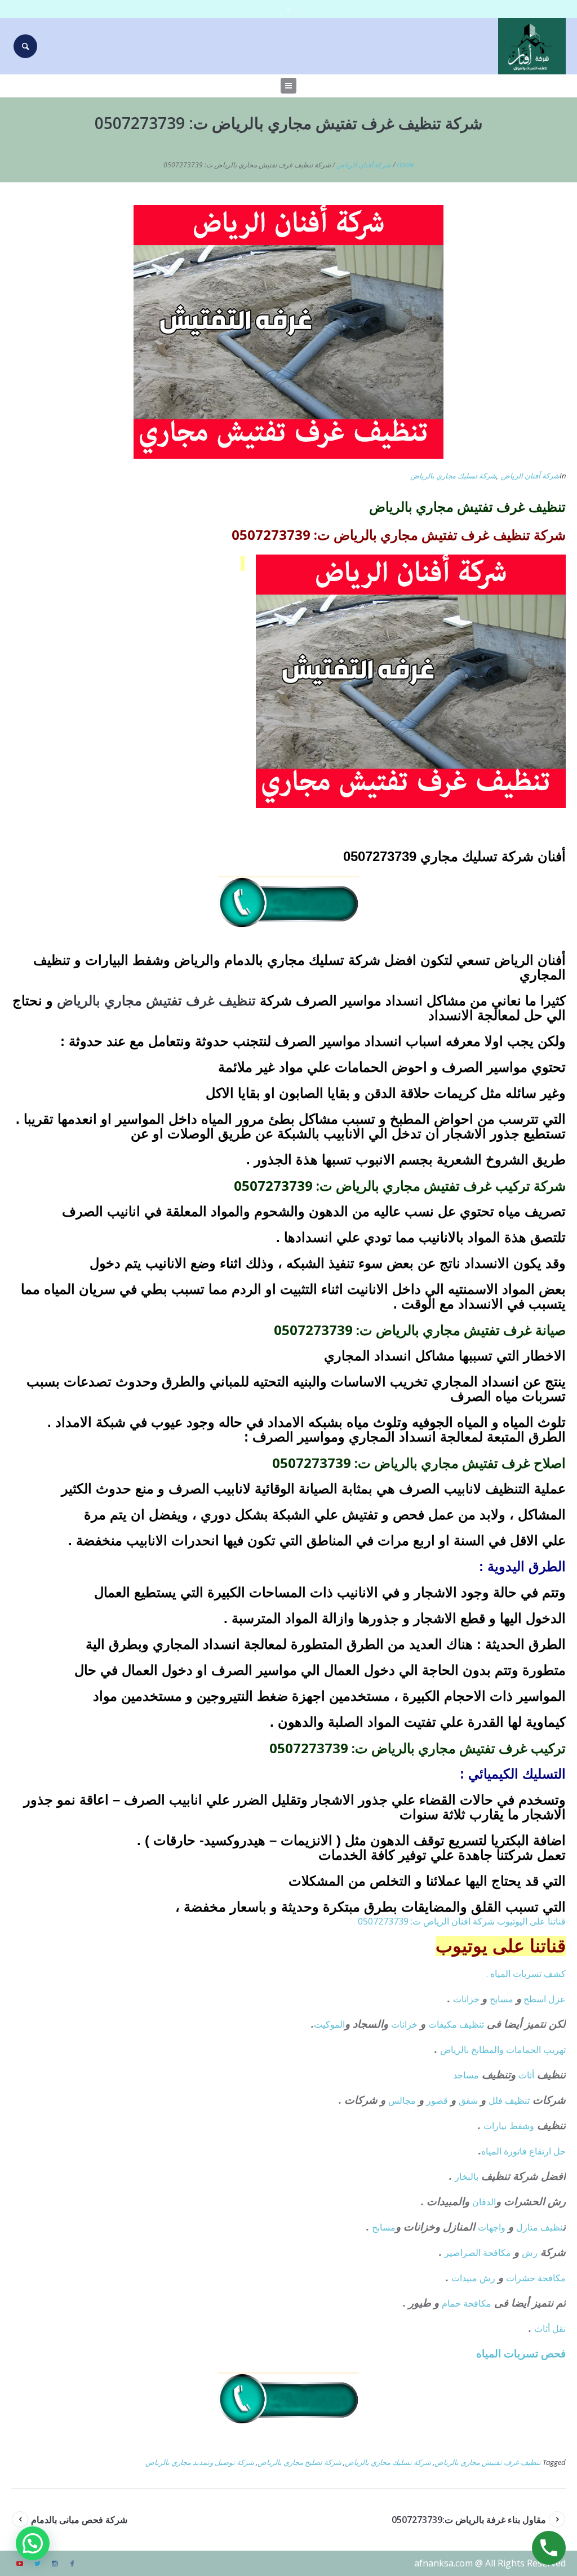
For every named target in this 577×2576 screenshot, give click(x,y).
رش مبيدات (473, 2278)
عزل (557, 1999)
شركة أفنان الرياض (364, 165)
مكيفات (444, 2024)
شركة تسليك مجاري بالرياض (453, 476)
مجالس (402, 2100)
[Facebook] (72, 2564)
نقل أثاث (550, 2329)
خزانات (467, 1999)
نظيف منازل (540, 2227)
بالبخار (467, 2176)
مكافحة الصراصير (478, 2253)
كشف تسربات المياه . (526, 1974)
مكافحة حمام (467, 2303)
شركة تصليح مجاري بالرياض (299, 2462)
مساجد (466, 2075)
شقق (468, 2100)
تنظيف (472, 2024)
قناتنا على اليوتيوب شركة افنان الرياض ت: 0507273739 (462, 1921)
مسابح (501, 1999)
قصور (437, 2100)
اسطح (535, 1999)
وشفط (522, 2126)
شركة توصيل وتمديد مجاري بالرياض (200, 2462)
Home (405, 165)
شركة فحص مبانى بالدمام (79, 2520)
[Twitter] (37, 2564)
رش (530, 2253)
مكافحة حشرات (536, 2278)
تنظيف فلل (509, 2100)
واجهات (492, 2227)
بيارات (495, 2126)
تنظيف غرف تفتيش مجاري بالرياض (488, 2462)
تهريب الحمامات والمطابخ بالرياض (503, 2050)
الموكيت (329, 2024)
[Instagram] (55, 2564)
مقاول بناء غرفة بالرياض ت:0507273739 (469, 2520)
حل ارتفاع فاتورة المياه (523, 2151)
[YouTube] (20, 2564)
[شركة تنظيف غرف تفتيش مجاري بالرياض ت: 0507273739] (288, 331)
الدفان (484, 2202)
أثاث (526, 2075)
